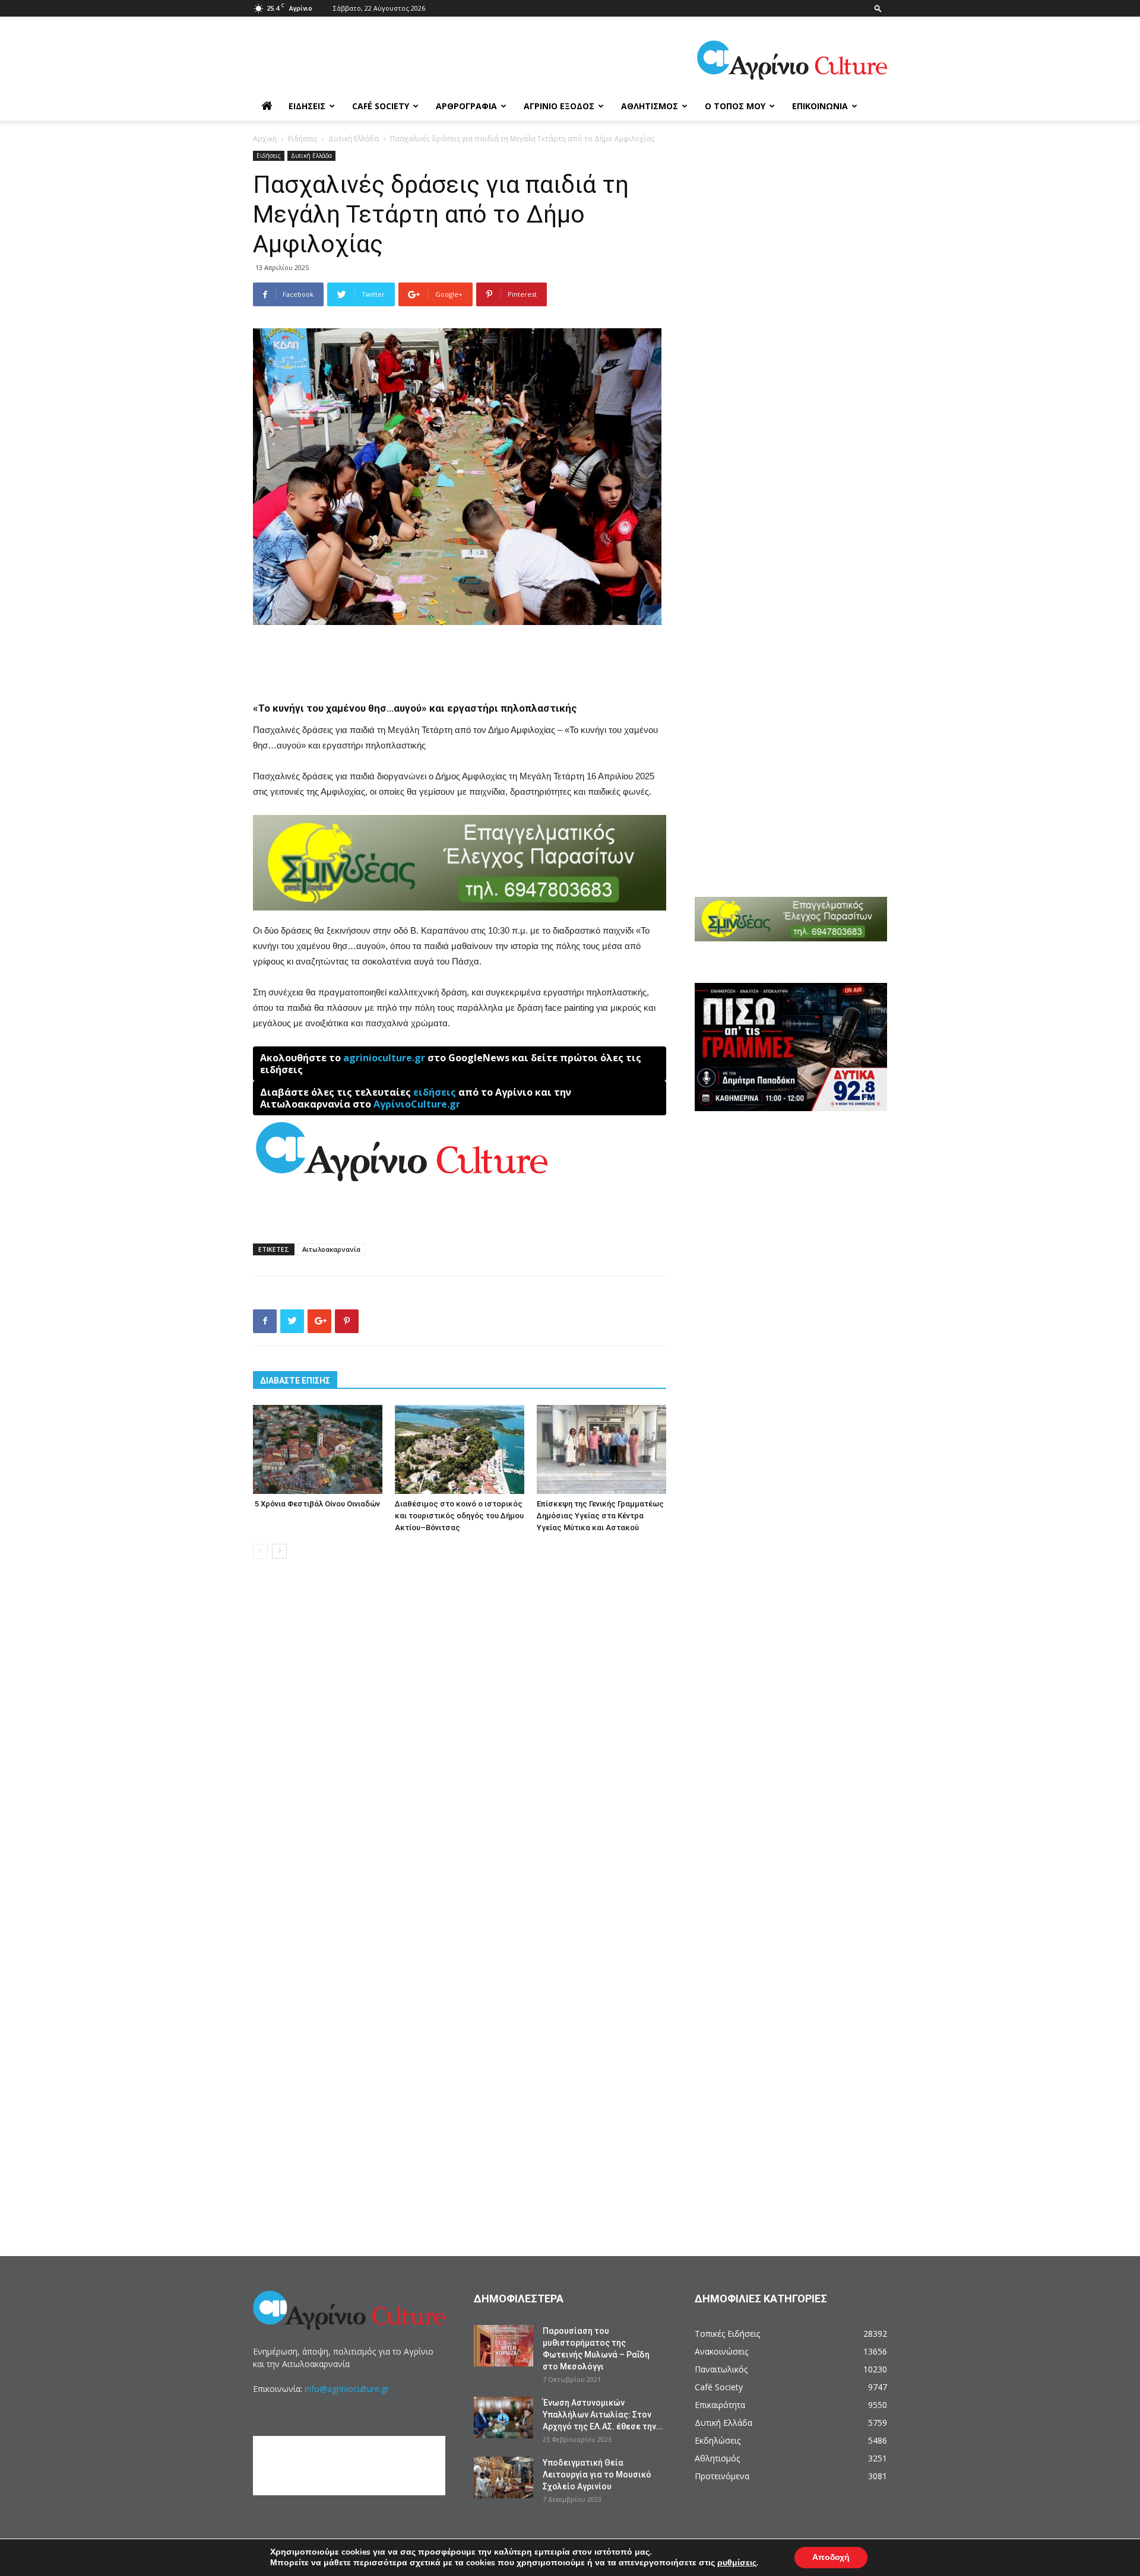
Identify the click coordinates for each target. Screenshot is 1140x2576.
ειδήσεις (435, 1092)
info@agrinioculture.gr (347, 2389)
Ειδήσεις (307, 106)
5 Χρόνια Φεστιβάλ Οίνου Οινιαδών (316, 1504)
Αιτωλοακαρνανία (331, 1249)
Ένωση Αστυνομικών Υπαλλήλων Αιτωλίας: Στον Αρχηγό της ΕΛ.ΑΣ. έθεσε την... (603, 2415)
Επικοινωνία (820, 106)
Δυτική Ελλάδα (354, 139)
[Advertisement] (460, 658)
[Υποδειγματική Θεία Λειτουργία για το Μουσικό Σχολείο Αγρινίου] (503, 2477)
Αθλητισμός (650, 106)
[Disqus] (460, 1748)
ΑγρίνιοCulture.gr (417, 1104)
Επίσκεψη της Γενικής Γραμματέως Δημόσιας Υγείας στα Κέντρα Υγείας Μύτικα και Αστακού (600, 1516)
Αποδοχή (831, 2557)
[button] (878, 8)
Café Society (381, 106)
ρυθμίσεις (737, 2563)
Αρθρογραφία (466, 106)
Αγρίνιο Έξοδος (559, 106)
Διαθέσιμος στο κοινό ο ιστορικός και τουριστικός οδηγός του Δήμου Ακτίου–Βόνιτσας (459, 1516)
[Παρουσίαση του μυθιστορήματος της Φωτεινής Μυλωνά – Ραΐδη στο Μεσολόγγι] (503, 2346)
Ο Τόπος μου (735, 106)
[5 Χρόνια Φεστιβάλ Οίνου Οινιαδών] (318, 1449)
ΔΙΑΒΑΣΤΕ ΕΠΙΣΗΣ (295, 1381)
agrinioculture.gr (384, 1058)
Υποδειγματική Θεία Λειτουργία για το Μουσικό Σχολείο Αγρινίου (597, 2475)
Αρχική (265, 139)
